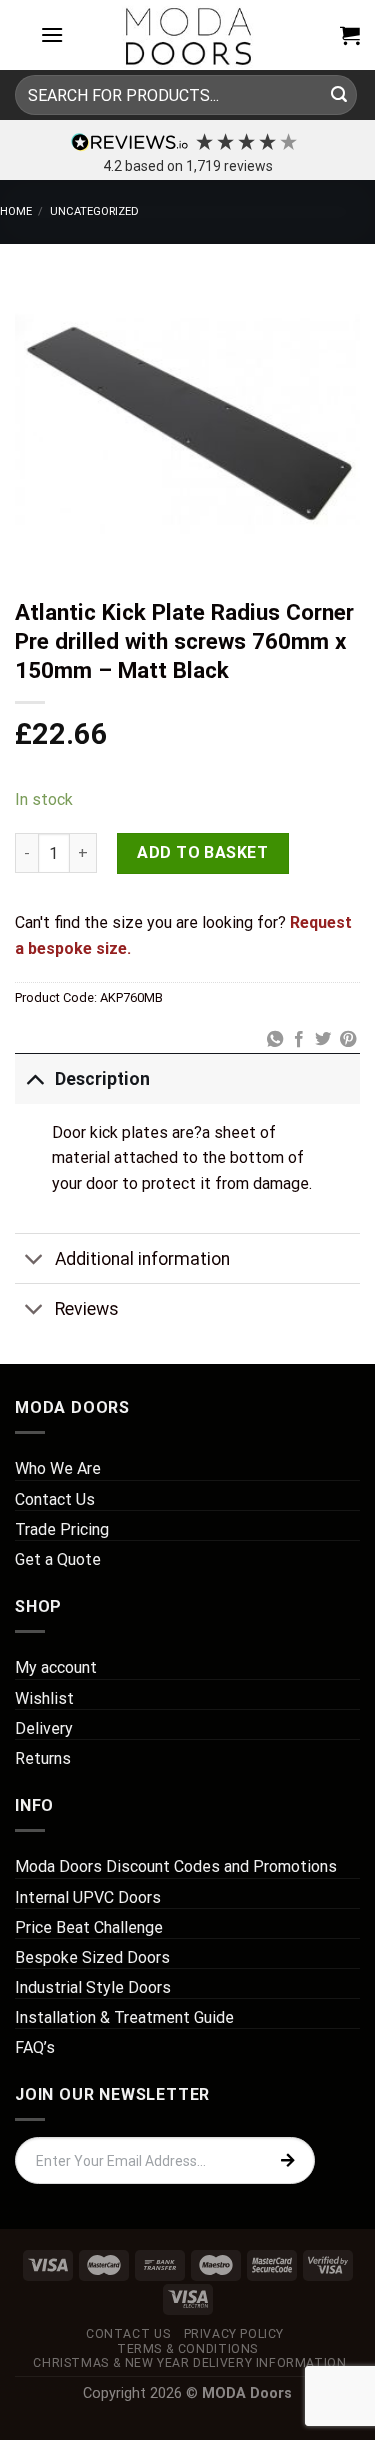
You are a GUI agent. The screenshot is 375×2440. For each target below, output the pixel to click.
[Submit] (339, 95)
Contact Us (55, 1499)
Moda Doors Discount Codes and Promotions (176, 1866)
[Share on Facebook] (299, 1040)
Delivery (44, 1728)
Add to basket (202, 852)
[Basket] (350, 35)
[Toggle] (34, 1078)
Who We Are (58, 1468)
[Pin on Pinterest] (348, 1040)
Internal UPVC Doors (88, 1897)
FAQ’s (35, 2047)
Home (16, 211)
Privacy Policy (234, 2334)
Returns (43, 1758)
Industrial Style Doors (93, 1987)
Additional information (142, 1259)
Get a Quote (58, 1559)
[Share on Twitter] (323, 1040)
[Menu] (52, 34)
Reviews (87, 1309)
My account (56, 1667)
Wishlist (44, 1698)
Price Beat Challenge (89, 1927)
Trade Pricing (62, 1529)
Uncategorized (94, 211)
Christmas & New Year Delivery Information (189, 2363)
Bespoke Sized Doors (92, 1957)
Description (102, 1079)
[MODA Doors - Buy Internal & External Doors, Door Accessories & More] (188, 35)
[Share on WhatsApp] (274, 1040)
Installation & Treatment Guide (124, 2017)
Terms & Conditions (187, 2349)
